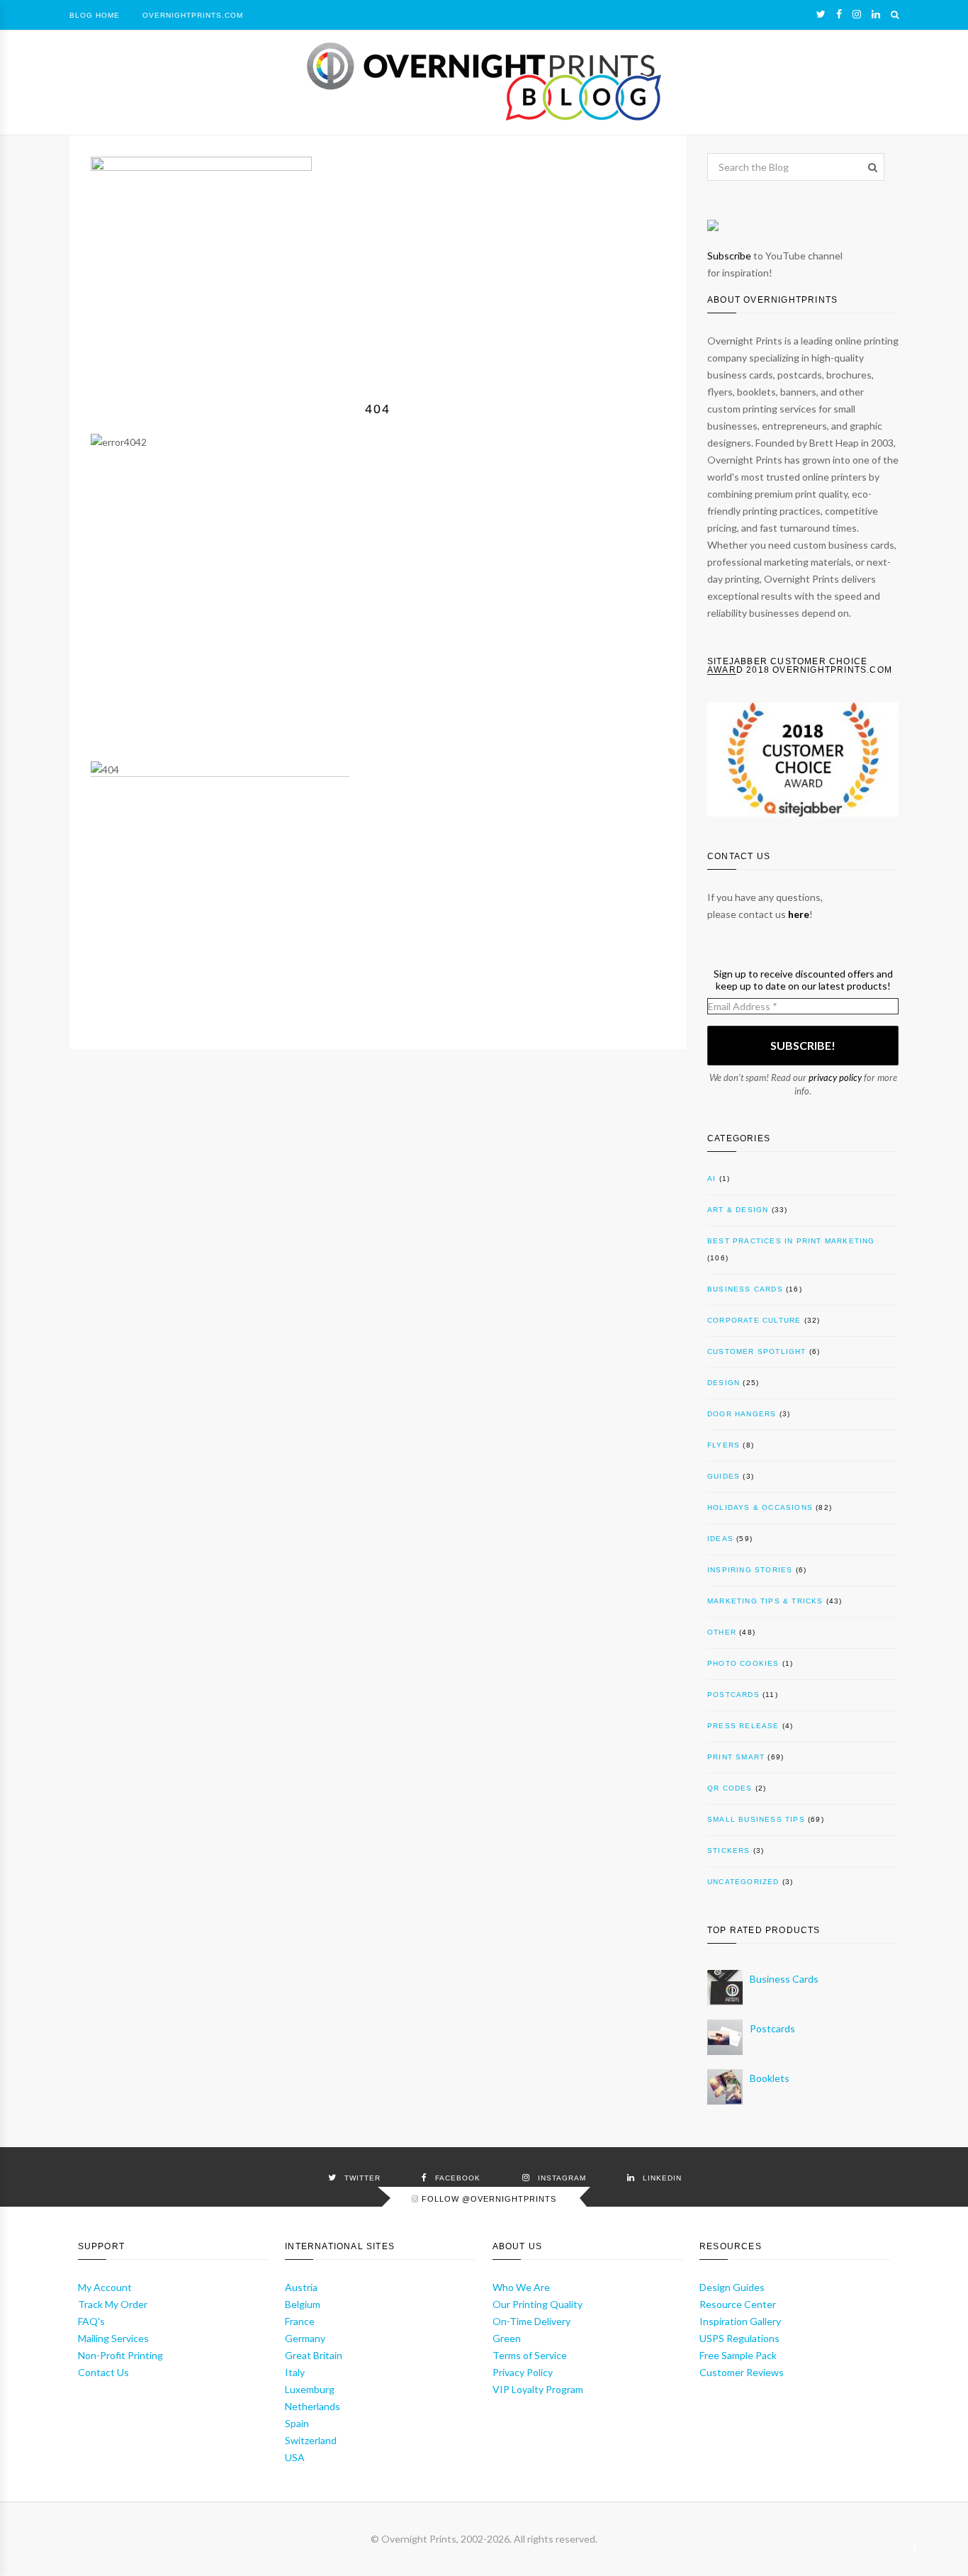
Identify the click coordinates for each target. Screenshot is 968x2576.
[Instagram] (857, 14)
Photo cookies (743, 1663)
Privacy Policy (523, 2372)
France (300, 2321)
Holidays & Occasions (760, 1507)
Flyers (724, 1445)
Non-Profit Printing (120, 2355)
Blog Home (95, 15)
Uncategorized (743, 1882)
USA (295, 2457)
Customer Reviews (742, 2372)
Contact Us (103, 2372)
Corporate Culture (754, 1320)
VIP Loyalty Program (538, 2389)
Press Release (743, 1726)
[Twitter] (821, 14)
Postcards (733, 1695)
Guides (724, 1476)
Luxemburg (310, 2389)
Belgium (303, 2304)
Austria (301, 2287)
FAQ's (91, 2321)
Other (722, 1632)
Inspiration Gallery (740, 2321)
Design (724, 1383)
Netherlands (313, 2406)
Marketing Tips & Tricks (765, 1601)
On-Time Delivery (531, 2321)
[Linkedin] (876, 14)
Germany (305, 2338)
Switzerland (311, 2440)
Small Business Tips (756, 1819)
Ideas (720, 1539)
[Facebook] (839, 14)
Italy (295, 2372)
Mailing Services (113, 2338)
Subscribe (729, 256)
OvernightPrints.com (193, 15)
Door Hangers (742, 1414)
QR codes (730, 1788)
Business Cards (745, 1289)
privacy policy (835, 1077)
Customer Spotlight (757, 1351)
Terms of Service (530, 2355)
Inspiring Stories (750, 1570)
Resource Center (738, 2304)
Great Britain (314, 2355)
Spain (297, 2423)
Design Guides (732, 2287)
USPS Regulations (739, 2338)
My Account (105, 2287)
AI (711, 1178)
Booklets (770, 2078)
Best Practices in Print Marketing (791, 1241)
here (799, 914)
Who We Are (521, 2287)
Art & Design (738, 1210)
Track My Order (113, 2304)
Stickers (729, 1850)
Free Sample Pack (738, 2355)
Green (507, 2338)
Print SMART (736, 1757)
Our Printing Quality (538, 2304)
